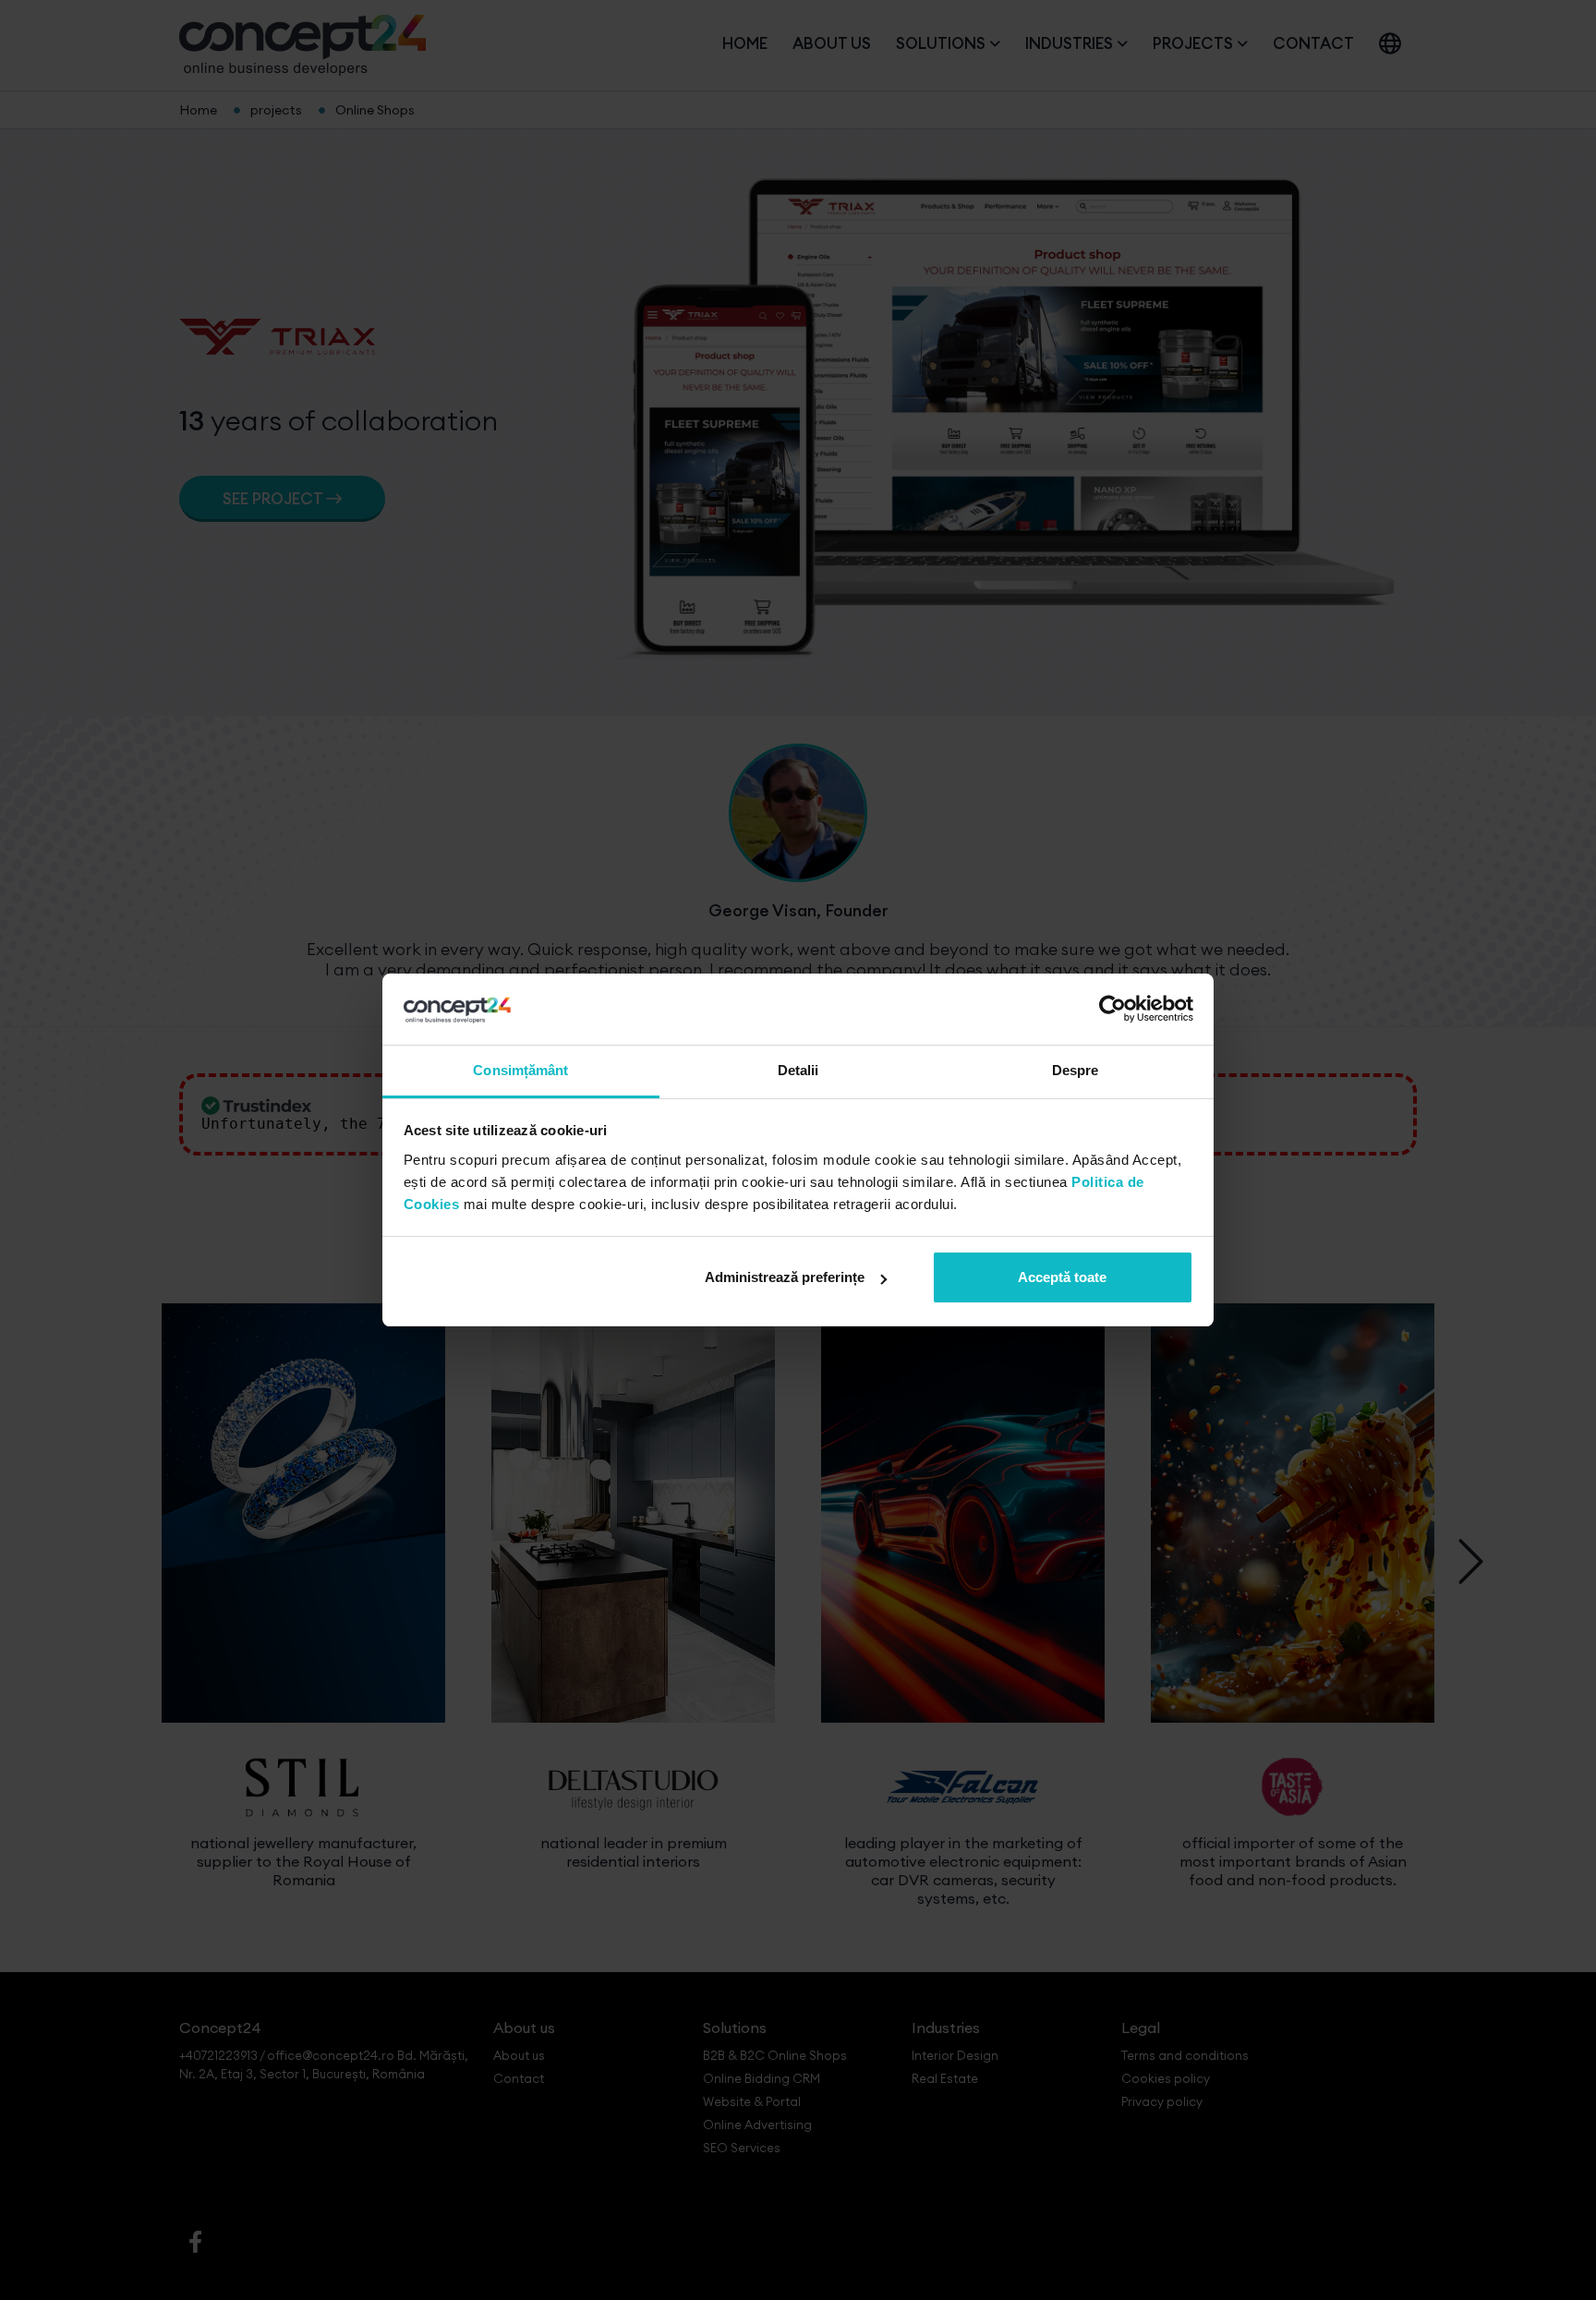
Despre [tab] (1076, 1070)
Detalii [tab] (798, 1070)
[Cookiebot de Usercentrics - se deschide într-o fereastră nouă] (1112, 1010)
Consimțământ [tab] (520, 1070)
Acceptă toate (1062, 1277)
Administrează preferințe (785, 1277)
